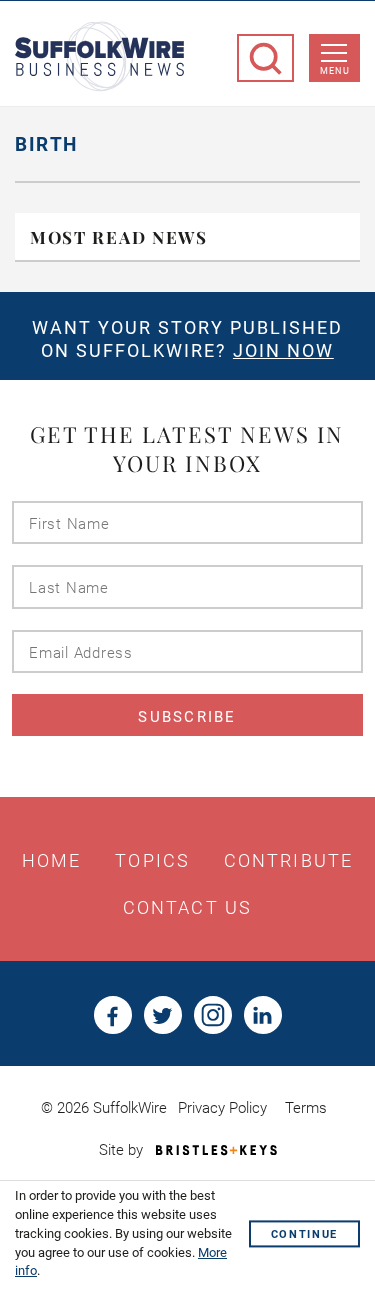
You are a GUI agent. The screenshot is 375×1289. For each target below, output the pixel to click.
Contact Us (187, 908)
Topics (152, 861)
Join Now (283, 350)
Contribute (288, 861)
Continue (304, 1235)
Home (51, 861)
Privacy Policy (222, 1108)
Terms (306, 1108)
